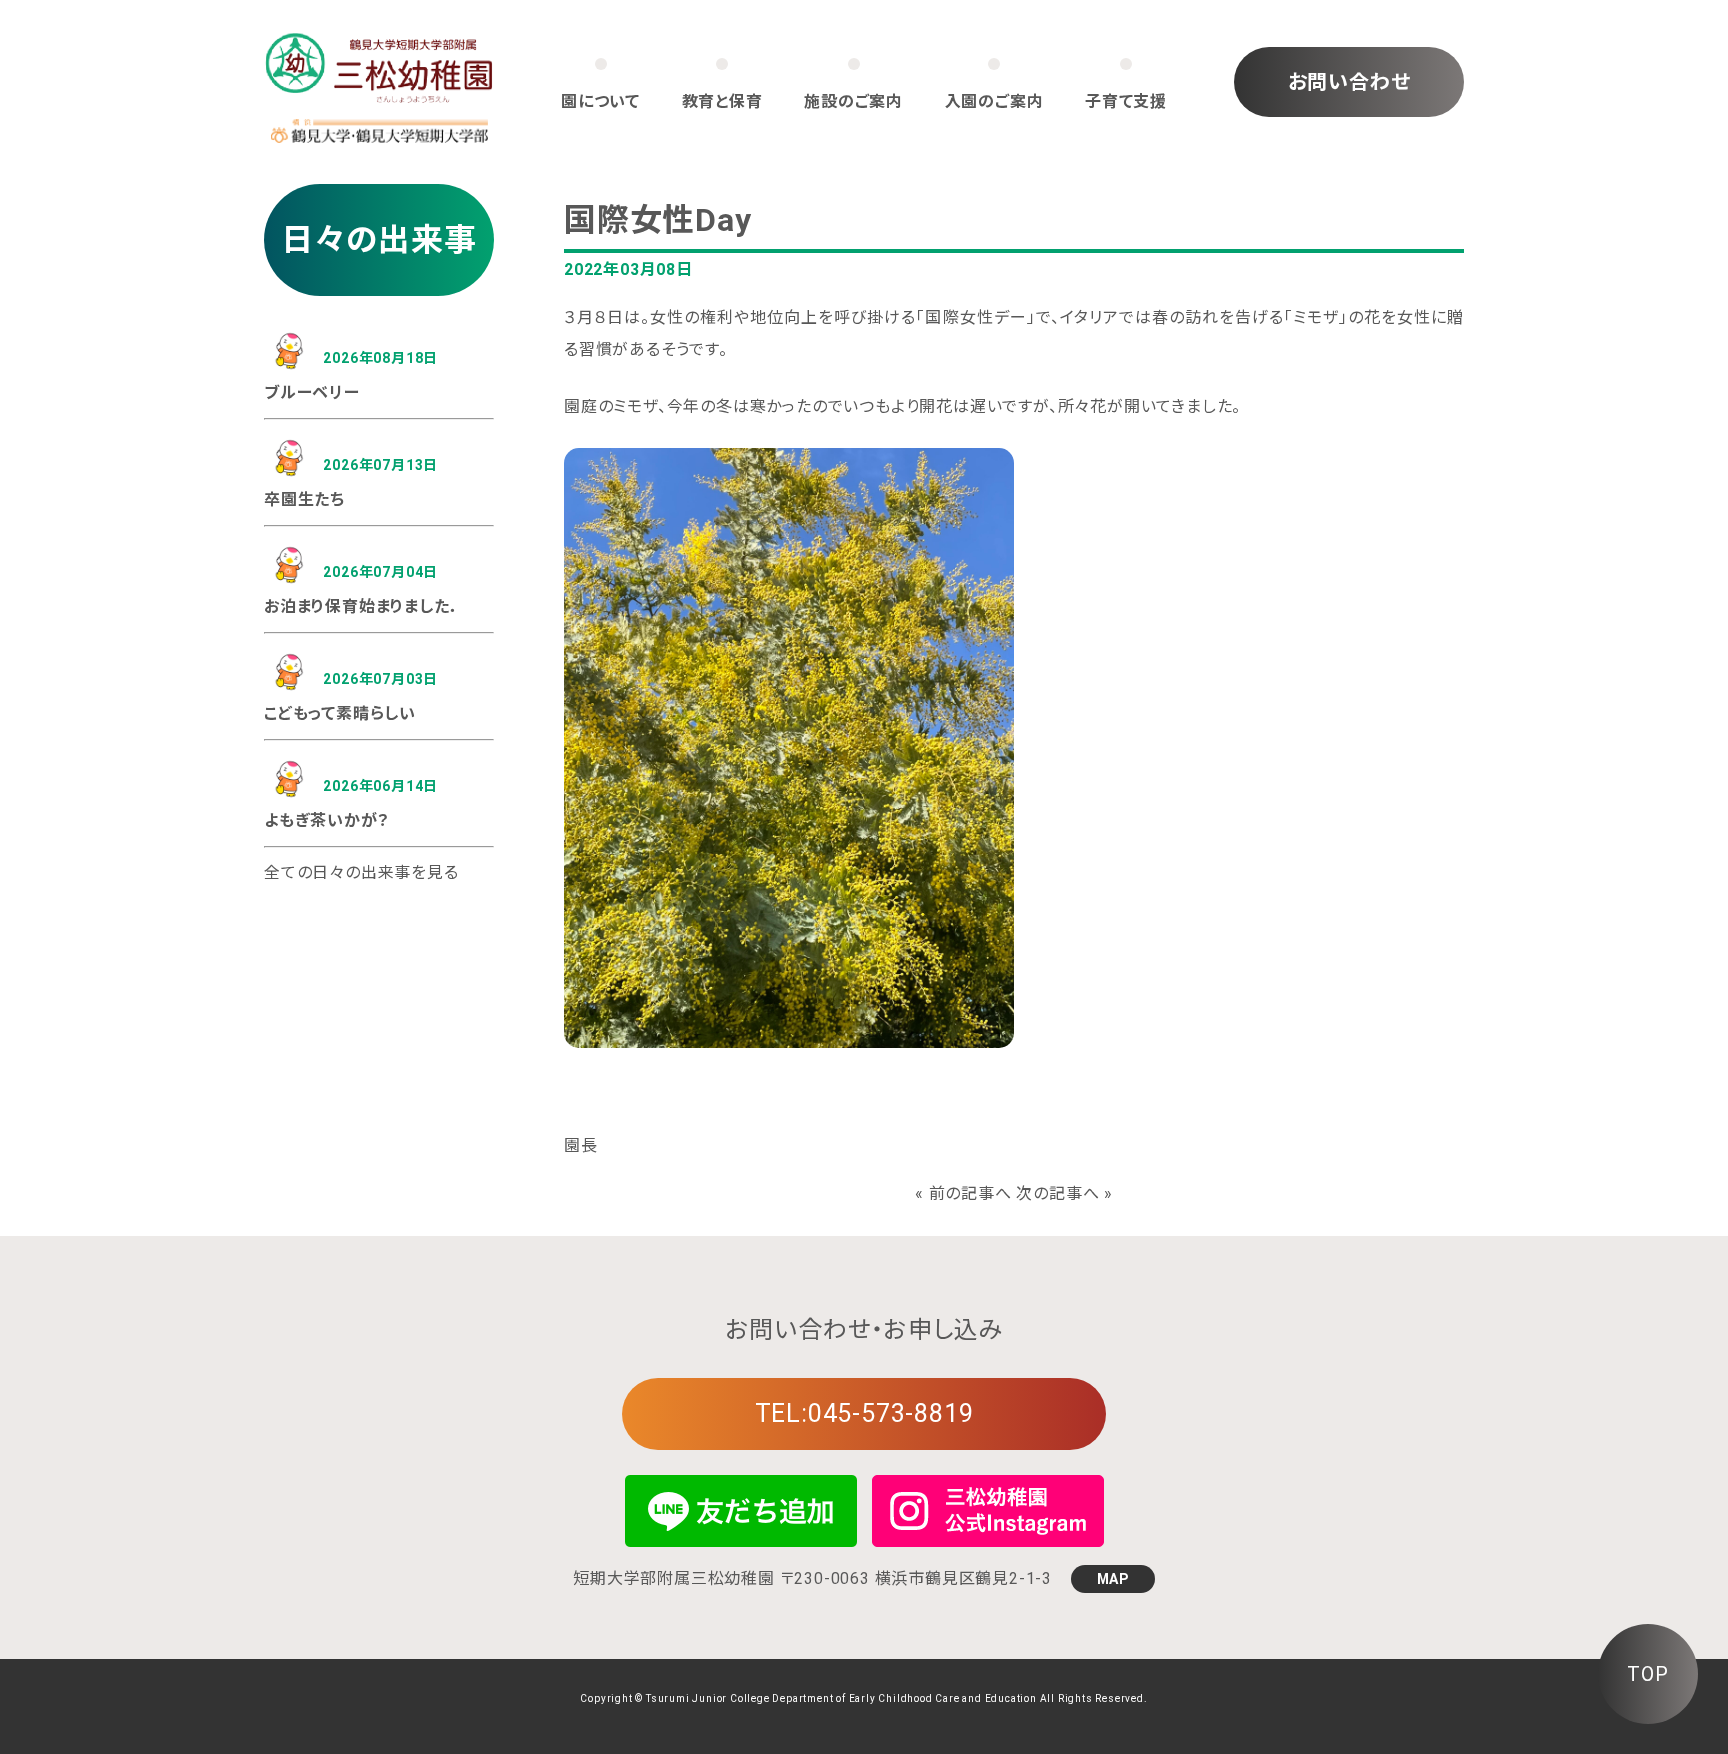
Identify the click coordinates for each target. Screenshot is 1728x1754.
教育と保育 (722, 101)
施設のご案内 (853, 101)
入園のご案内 (994, 101)
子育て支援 (1126, 101)
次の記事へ (1057, 1193)
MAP (1113, 1579)
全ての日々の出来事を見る (361, 872)
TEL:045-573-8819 (864, 1413)
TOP (1647, 1674)
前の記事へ (970, 1193)
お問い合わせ (1349, 82)
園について (600, 101)
